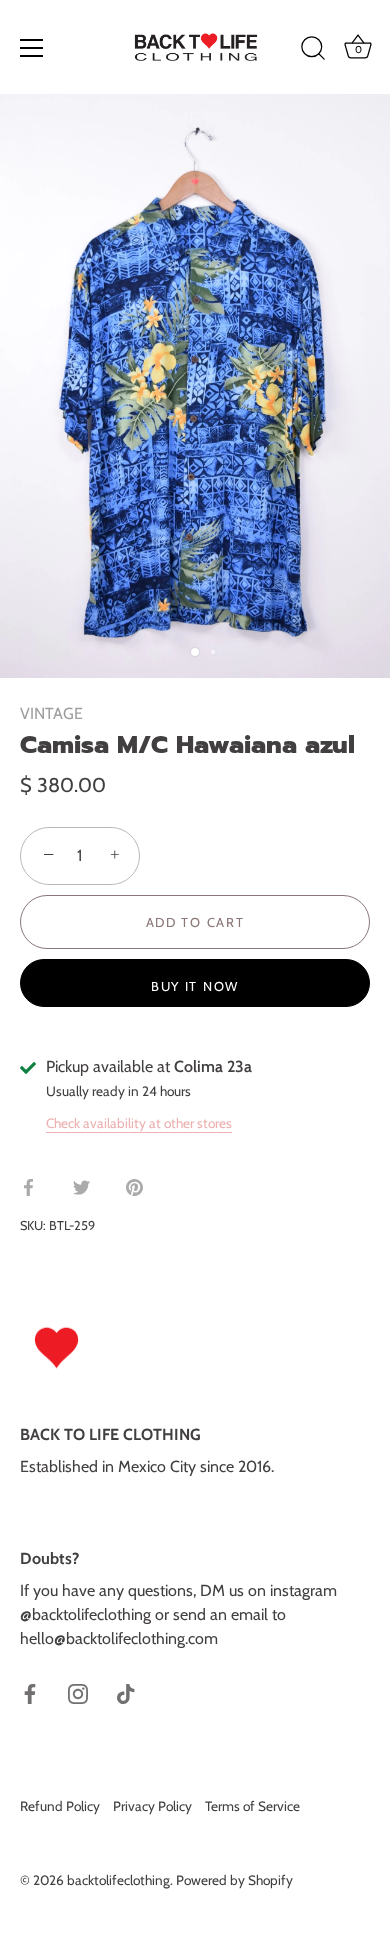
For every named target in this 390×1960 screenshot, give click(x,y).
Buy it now (195, 986)
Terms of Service (252, 1806)
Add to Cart (195, 922)
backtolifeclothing (118, 1880)
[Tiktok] (126, 1692)
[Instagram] (78, 1692)
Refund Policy (60, 1806)
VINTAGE (51, 713)
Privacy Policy (152, 1806)
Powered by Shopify (234, 1880)
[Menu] (32, 48)
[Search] (313, 51)
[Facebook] (30, 1692)
